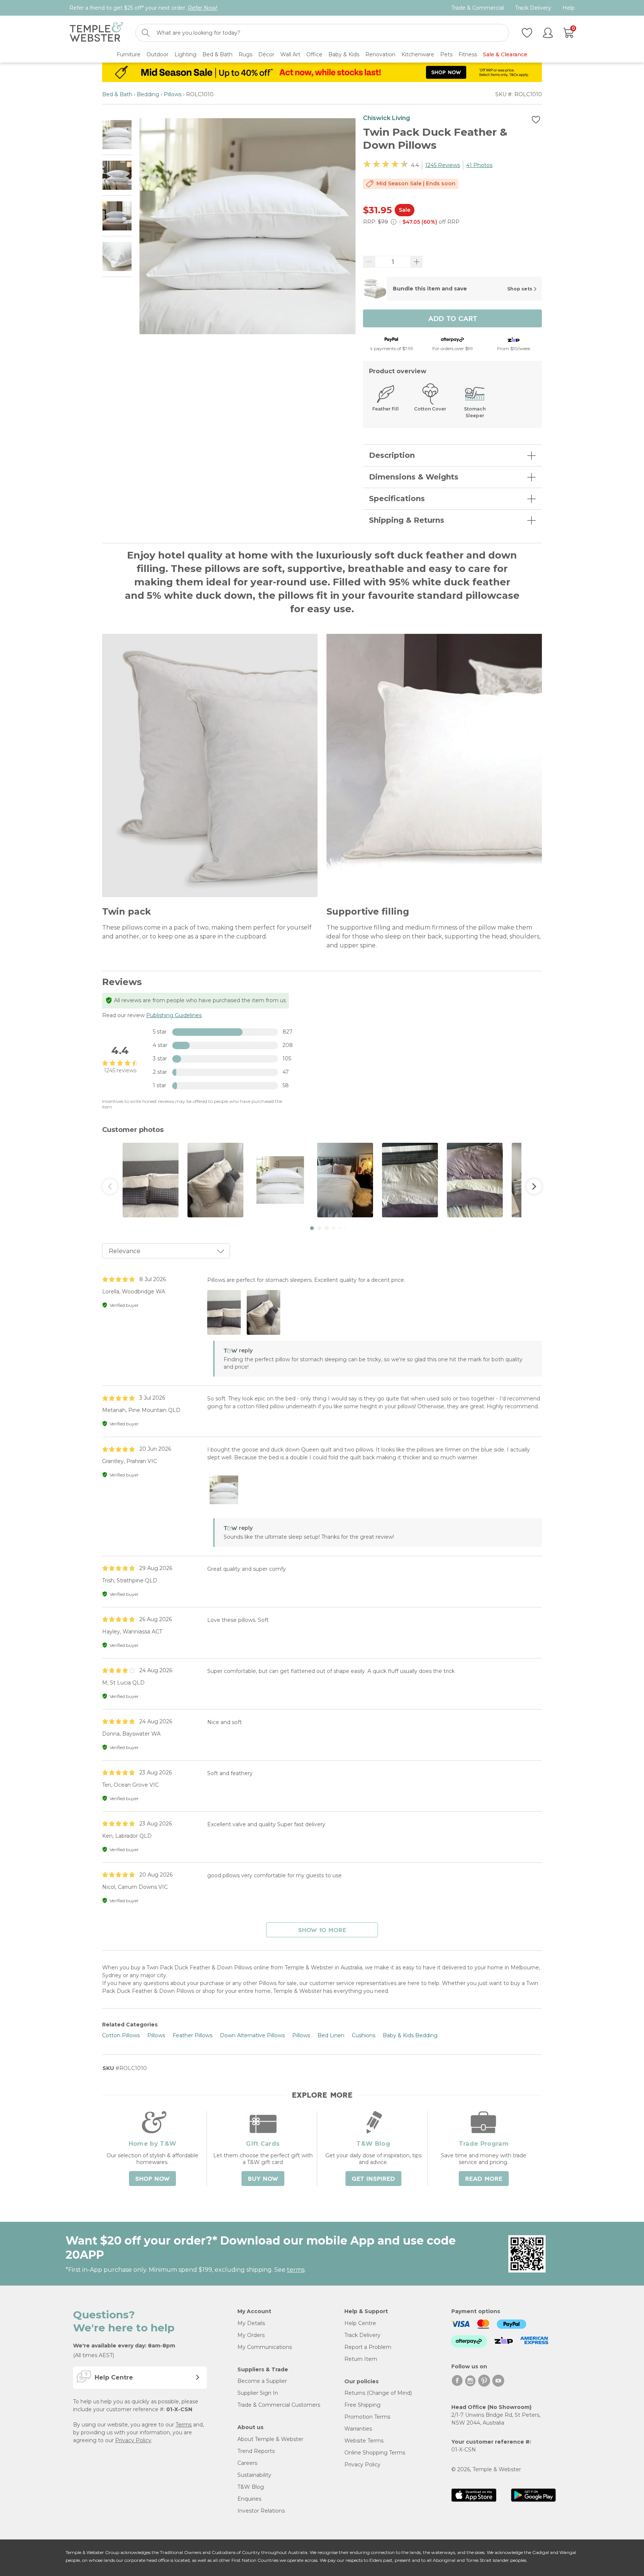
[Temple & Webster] (96, 33)
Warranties (358, 2429)
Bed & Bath (117, 94)
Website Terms (364, 2441)
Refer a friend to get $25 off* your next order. (143, 8)
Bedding (148, 94)
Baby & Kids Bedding (410, 2035)
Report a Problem (368, 2347)
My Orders (251, 2335)
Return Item (361, 2359)
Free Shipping (362, 2405)
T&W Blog (251, 2487)
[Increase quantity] (417, 262)
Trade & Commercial (478, 8)
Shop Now (152, 2179)
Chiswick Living (386, 118)
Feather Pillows (192, 2035)
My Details (251, 2323)
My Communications (265, 2347)
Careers (247, 2463)
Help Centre (360, 2323)
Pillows (173, 94)
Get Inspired (373, 2179)
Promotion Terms (367, 2417)
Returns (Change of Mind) (378, 2393)
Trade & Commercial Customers (279, 2405)
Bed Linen (331, 2035)
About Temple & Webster (270, 2439)
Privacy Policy (133, 2440)
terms (296, 2270)
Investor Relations (261, 2511)
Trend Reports (256, 2451)
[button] (312, 1228)
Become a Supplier (262, 2381)
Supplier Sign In (258, 2393)
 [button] (110, 1186)
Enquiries (249, 2499)
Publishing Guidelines (174, 1015)
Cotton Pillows (121, 2035)
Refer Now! (203, 8)
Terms (184, 2425)
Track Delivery (533, 8)
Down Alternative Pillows (252, 2035)
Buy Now (263, 2179)
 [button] (534, 1186)
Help (569, 8)
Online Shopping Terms (375, 2453)
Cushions (364, 2035)
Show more (322, 1930)
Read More (484, 2179)
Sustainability (254, 2475)
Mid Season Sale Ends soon (416, 183)
